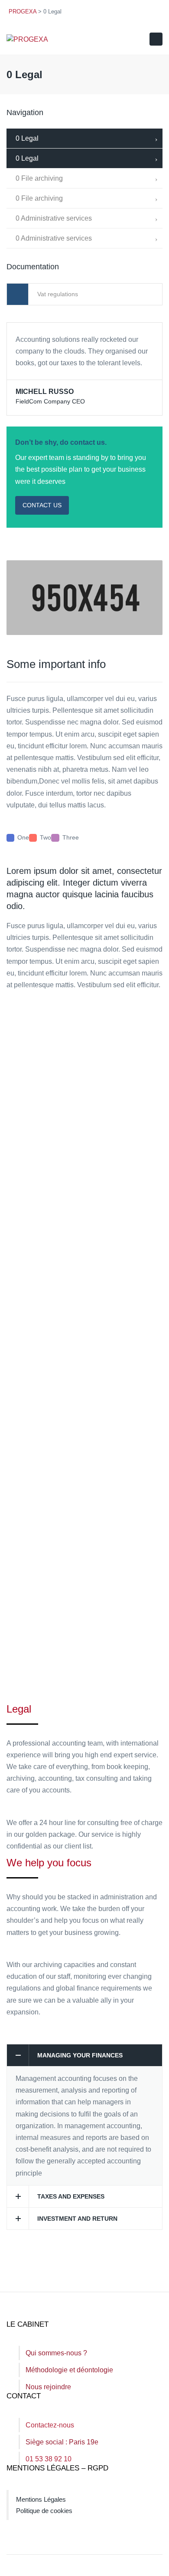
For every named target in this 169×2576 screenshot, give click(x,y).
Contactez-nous (50, 2425)
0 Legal (27, 138)
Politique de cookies (44, 2511)
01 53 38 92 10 (49, 2459)
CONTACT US (42, 505)
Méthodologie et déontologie (69, 2370)
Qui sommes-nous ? (56, 2353)
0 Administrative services (54, 218)
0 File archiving (39, 178)
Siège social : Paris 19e (62, 2442)
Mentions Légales (41, 2499)
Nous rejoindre (48, 2387)
